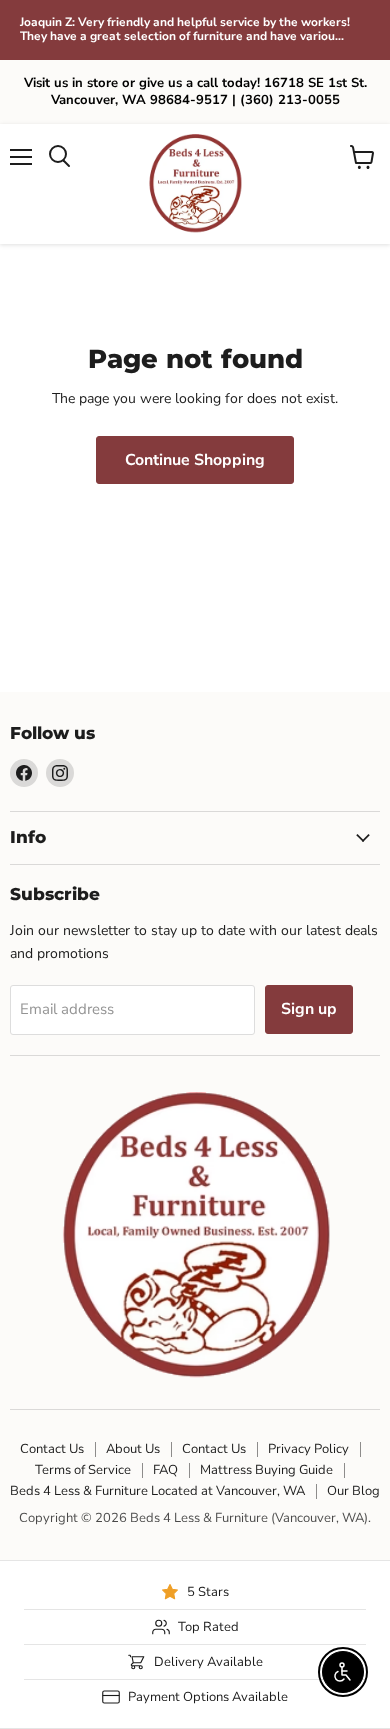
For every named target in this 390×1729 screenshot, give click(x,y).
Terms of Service (83, 1470)
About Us (133, 1449)
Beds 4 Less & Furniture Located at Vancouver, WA (157, 1491)
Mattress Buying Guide (266, 1470)
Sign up (309, 1009)
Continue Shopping (195, 460)
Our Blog (353, 1491)
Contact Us (52, 1449)
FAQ (165, 1470)
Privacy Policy (308, 1449)
